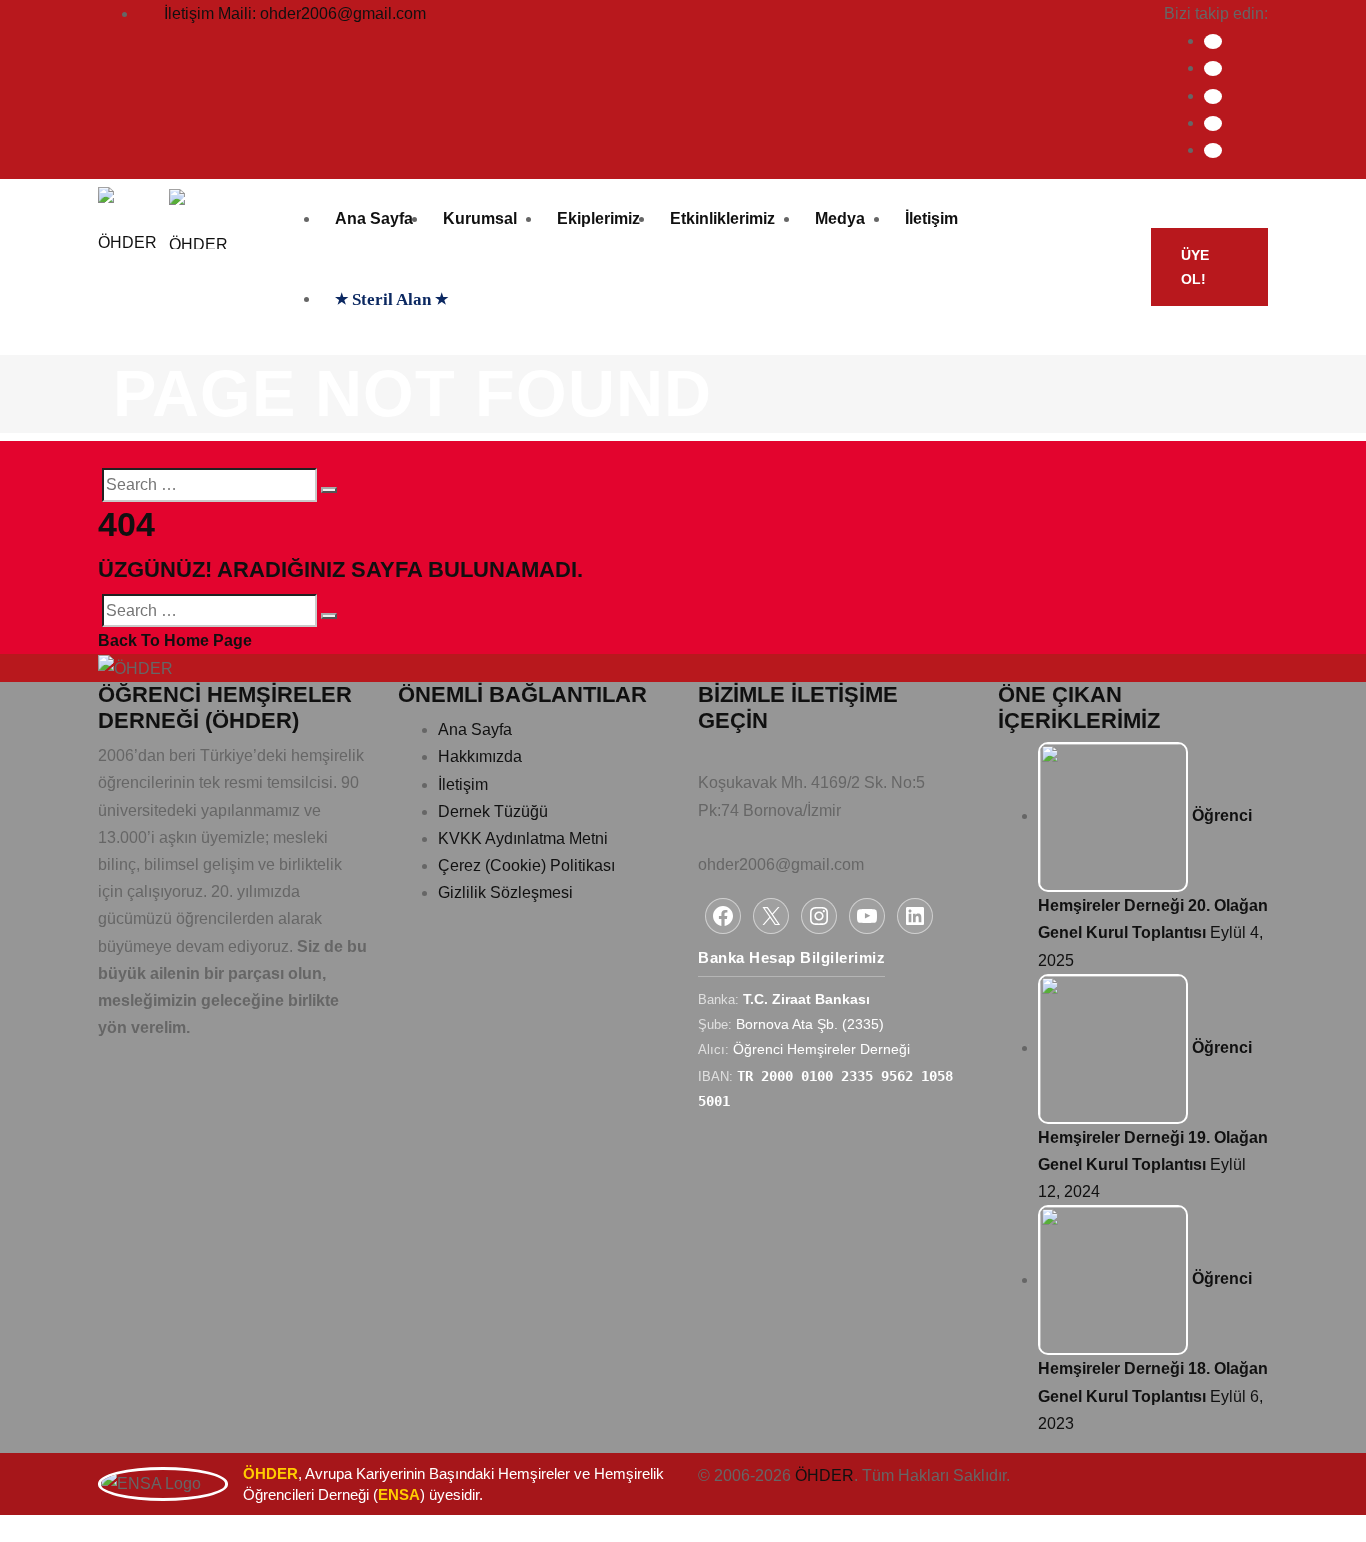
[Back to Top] (11, 1528)
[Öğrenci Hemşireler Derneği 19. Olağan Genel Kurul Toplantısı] (1113, 1047)
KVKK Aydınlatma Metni (523, 838)
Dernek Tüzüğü (493, 811)
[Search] (329, 490)
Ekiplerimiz (598, 218)
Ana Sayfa (374, 218)
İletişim (931, 218)
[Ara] (1117, 267)
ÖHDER (824, 1475)
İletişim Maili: (295, 13)
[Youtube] (1213, 123)
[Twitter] (1213, 68)
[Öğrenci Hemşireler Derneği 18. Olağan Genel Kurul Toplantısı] (1113, 1279)
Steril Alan (391, 299)
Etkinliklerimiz (722, 218)
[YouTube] (867, 916)
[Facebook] (1213, 41)
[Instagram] (1213, 96)
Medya (840, 218)
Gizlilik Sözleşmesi (505, 892)
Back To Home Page (175, 640)
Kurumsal (480, 218)
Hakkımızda (480, 756)
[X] (771, 916)
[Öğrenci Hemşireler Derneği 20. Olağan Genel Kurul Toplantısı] (1113, 815)
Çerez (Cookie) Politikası (526, 865)
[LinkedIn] (1213, 150)
